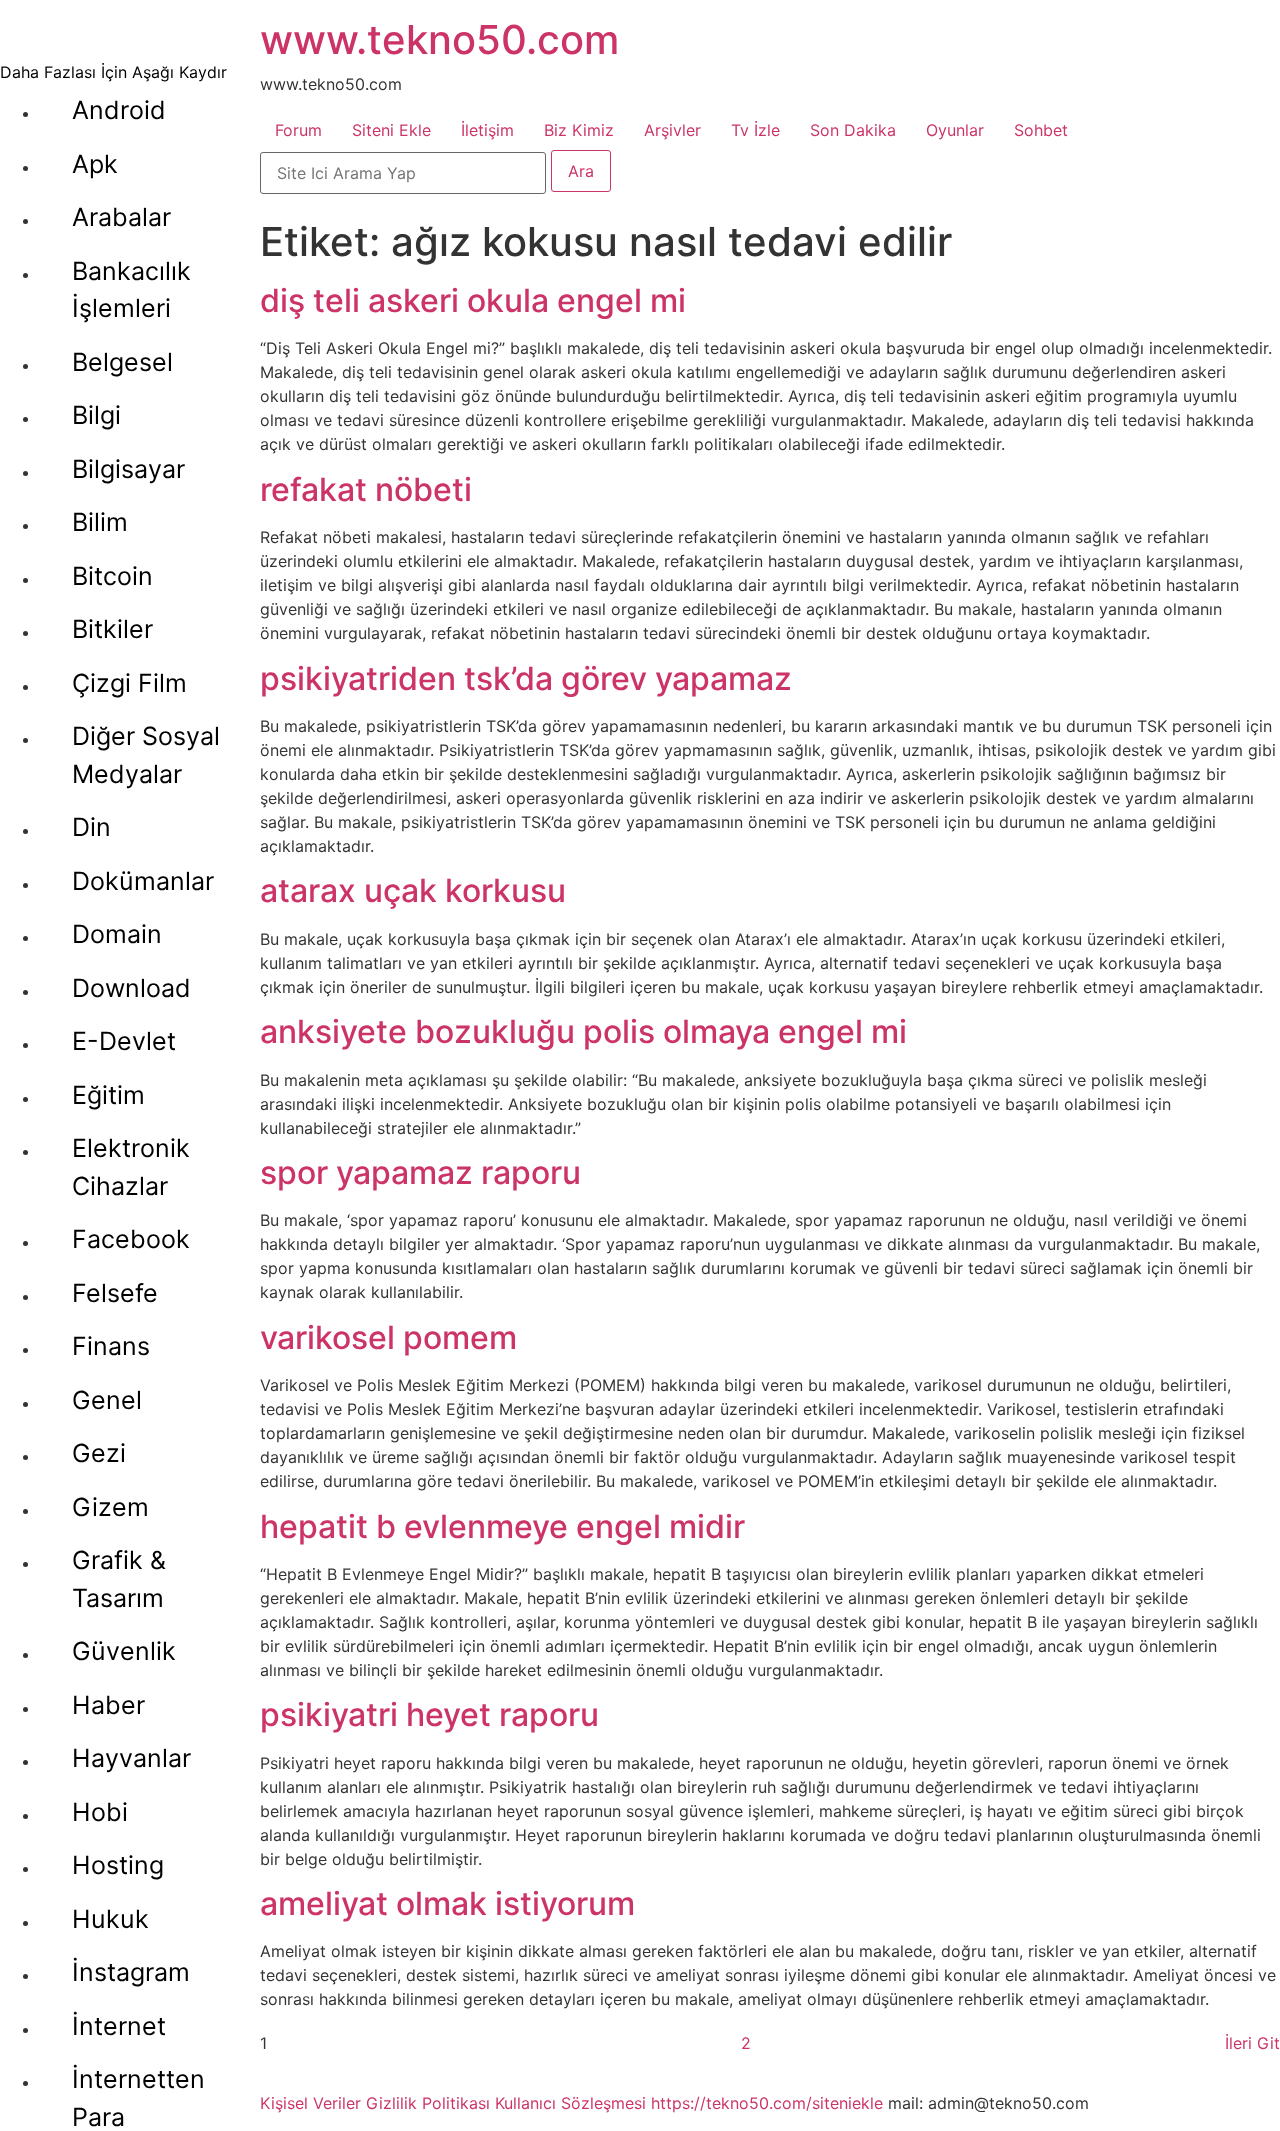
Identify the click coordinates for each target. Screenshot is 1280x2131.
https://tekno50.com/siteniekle (767, 2103)
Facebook (131, 1239)
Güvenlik (124, 1651)
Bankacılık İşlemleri (131, 290)
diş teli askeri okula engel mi (473, 300)
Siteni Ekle (391, 130)
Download (131, 988)
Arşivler (672, 130)
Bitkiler (112, 629)
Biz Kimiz (579, 130)
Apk (95, 164)
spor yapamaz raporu (420, 1172)
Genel (107, 1400)
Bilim (100, 522)
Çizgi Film (129, 683)
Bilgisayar (128, 469)
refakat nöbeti (366, 489)
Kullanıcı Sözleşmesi (570, 2103)
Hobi (100, 1812)
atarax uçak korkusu (413, 890)
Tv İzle (755, 130)
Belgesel (122, 362)
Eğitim (108, 1095)
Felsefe (115, 1293)
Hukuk (110, 1919)
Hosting (118, 1865)
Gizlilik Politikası (428, 2103)
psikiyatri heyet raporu (429, 1714)
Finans (111, 1346)
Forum (298, 130)
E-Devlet (124, 1041)
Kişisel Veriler (310, 2103)
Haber (108, 1705)
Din (91, 827)
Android (119, 110)
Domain (117, 934)
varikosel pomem (388, 1337)
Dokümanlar (143, 881)
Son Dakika (853, 130)
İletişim (487, 130)
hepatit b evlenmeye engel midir (502, 1526)
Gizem (110, 1507)
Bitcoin (112, 576)
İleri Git (1252, 2043)
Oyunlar (955, 130)
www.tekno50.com (439, 39)
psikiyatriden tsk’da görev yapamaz (526, 678)
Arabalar (121, 217)
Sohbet (1041, 130)
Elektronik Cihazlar (131, 1167)
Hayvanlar (131, 1758)
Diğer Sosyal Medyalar (146, 755)
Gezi (99, 1453)
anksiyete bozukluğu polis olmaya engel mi (583, 1031)
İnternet (119, 2026)
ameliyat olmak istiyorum (447, 1903)
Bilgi (96, 415)
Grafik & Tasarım (119, 1579)
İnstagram (131, 1972)
